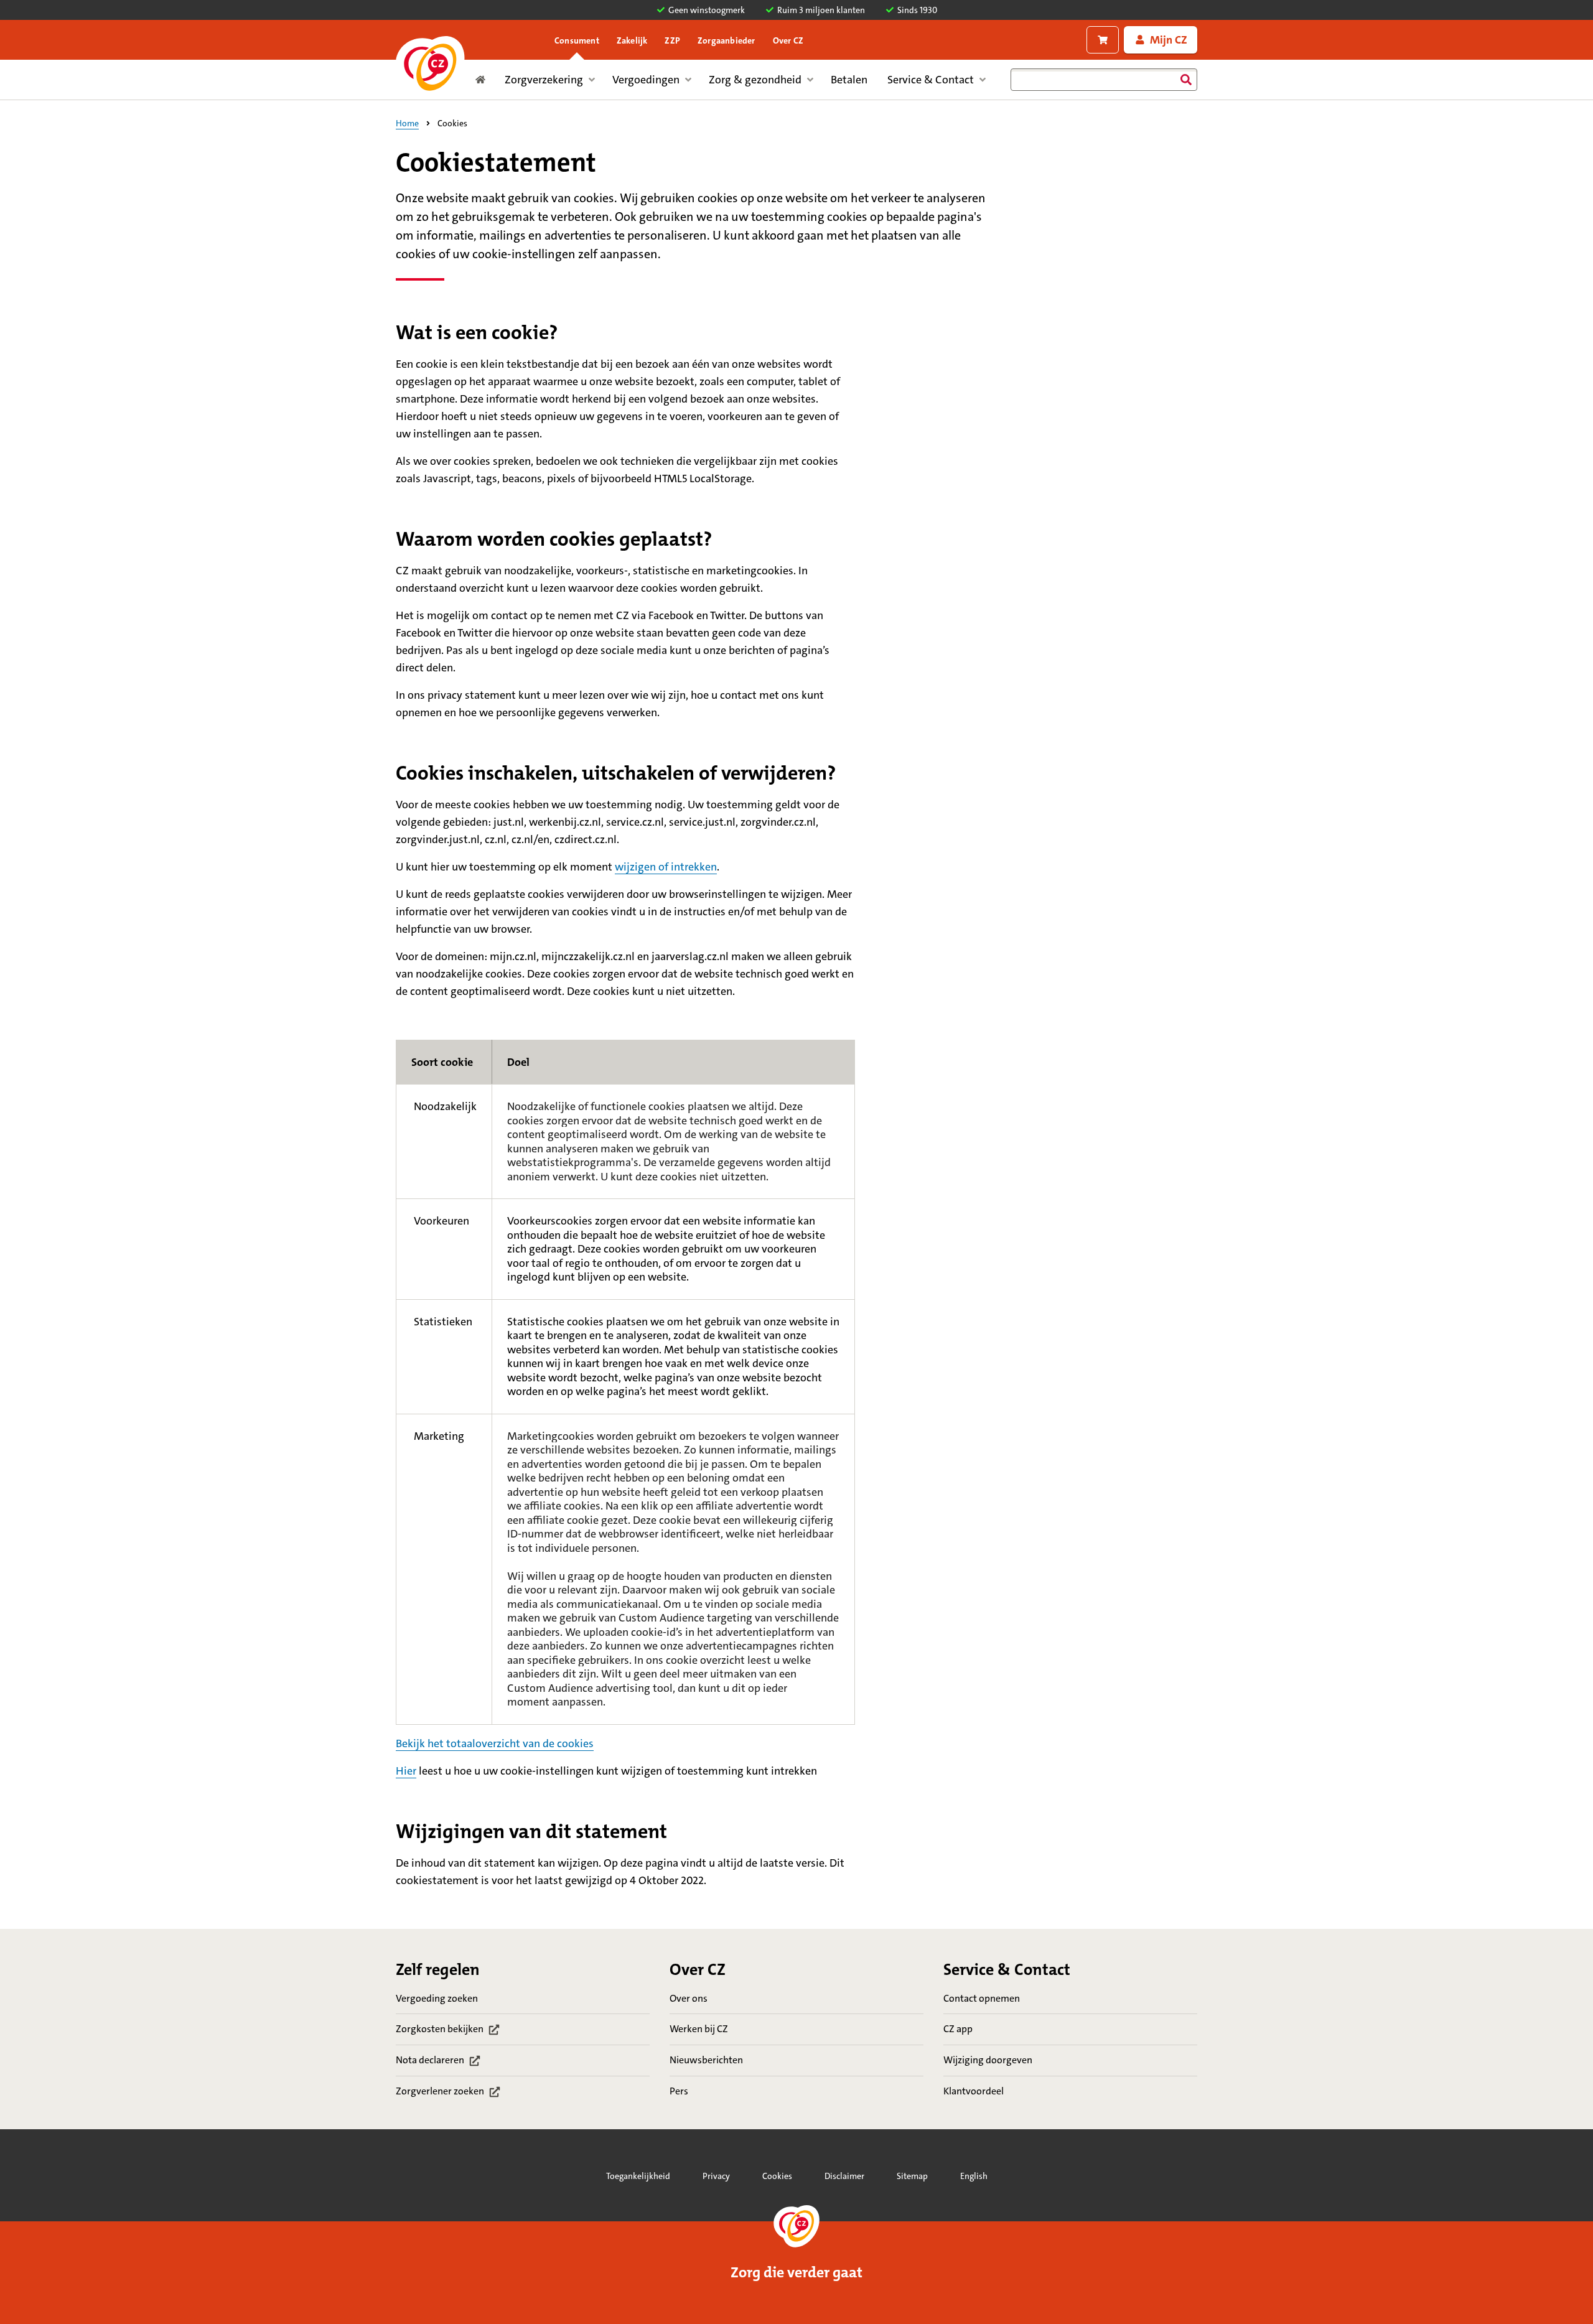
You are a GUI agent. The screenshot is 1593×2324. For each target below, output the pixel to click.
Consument (577, 40)
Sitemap (912, 2176)
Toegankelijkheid (638, 2176)
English (974, 2176)
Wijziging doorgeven (988, 2060)
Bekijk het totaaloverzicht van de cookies (495, 1743)
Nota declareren (449, 2061)
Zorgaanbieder (726, 40)
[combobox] (1104, 80)
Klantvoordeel (974, 2091)
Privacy (716, 2176)
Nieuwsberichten (706, 2060)
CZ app (958, 2029)
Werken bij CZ (699, 2029)
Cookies (777, 2176)
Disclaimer (844, 2176)
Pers (679, 2091)
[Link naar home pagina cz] (430, 68)
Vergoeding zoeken (437, 1998)
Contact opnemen (982, 1998)
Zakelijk (632, 40)
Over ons (689, 1998)
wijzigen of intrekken (666, 867)
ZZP (672, 40)
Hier (406, 1771)
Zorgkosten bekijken (449, 2030)
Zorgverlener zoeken (449, 2092)
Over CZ (788, 40)
